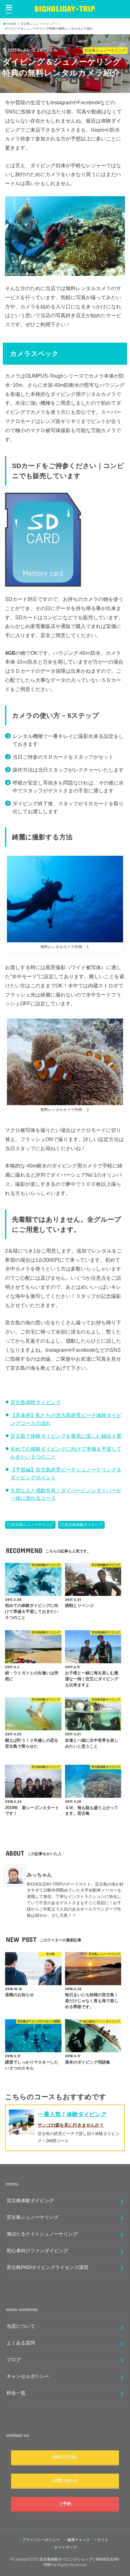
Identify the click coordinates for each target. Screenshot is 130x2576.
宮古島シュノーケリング (32, 1525)
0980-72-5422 (65, 2457)
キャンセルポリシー (28, 2376)
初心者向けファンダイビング (37, 2251)
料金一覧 (16, 2393)
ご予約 (65, 2504)
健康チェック (79, 2540)
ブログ (14, 2360)
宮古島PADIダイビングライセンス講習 (47, 2267)
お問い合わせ (65, 2480)
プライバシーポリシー (41, 2540)
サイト (103, 2540)
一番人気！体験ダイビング (72, 2114)
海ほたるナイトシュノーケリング (42, 2234)
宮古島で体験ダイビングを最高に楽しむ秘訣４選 (66, 1436)
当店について (21, 2326)
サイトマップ (65, 2547)
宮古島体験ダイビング (36, 1402)
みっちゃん (39, 1875)
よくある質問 (21, 2343)
